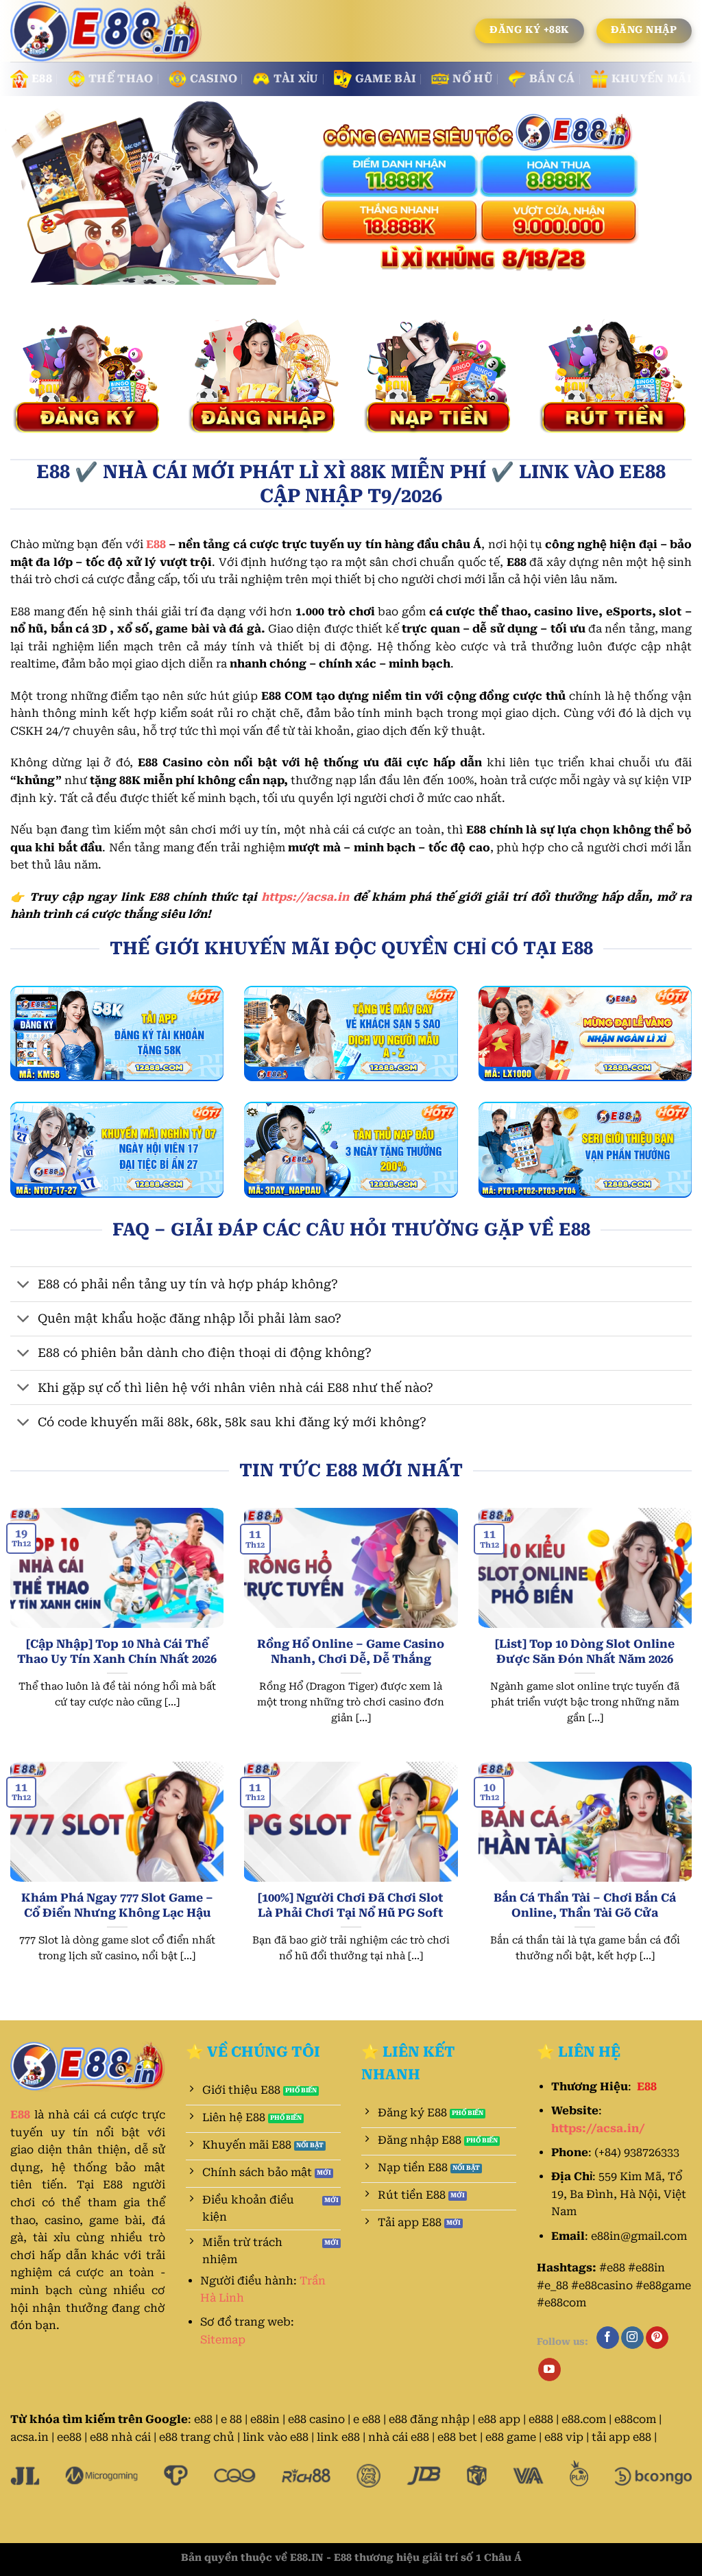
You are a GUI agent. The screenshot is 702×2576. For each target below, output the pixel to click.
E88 (42, 79)
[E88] (108, 32)
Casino (214, 79)
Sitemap (223, 2340)
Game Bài (386, 79)
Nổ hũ (473, 79)
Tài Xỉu (296, 79)
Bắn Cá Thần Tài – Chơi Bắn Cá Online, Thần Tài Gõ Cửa (585, 1905)
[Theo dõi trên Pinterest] (657, 2338)
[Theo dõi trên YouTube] (549, 2370)
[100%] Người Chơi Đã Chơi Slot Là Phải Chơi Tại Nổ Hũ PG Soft (351, 1905)
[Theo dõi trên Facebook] (608, 2338)
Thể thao (121, 79)
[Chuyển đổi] (24, 1285)
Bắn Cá (552, 79)
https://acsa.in (305, 897)
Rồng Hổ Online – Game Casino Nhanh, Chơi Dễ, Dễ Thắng (351, 1652)
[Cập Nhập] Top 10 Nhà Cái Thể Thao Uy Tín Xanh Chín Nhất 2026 (117, 1652)
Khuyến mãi (652, 79)
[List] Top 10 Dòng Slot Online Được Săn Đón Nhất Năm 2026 (585, 1652)
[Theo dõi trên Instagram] (632, 2338)
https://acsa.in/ (598, 2128)
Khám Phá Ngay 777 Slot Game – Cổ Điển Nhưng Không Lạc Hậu (117, 1905)
